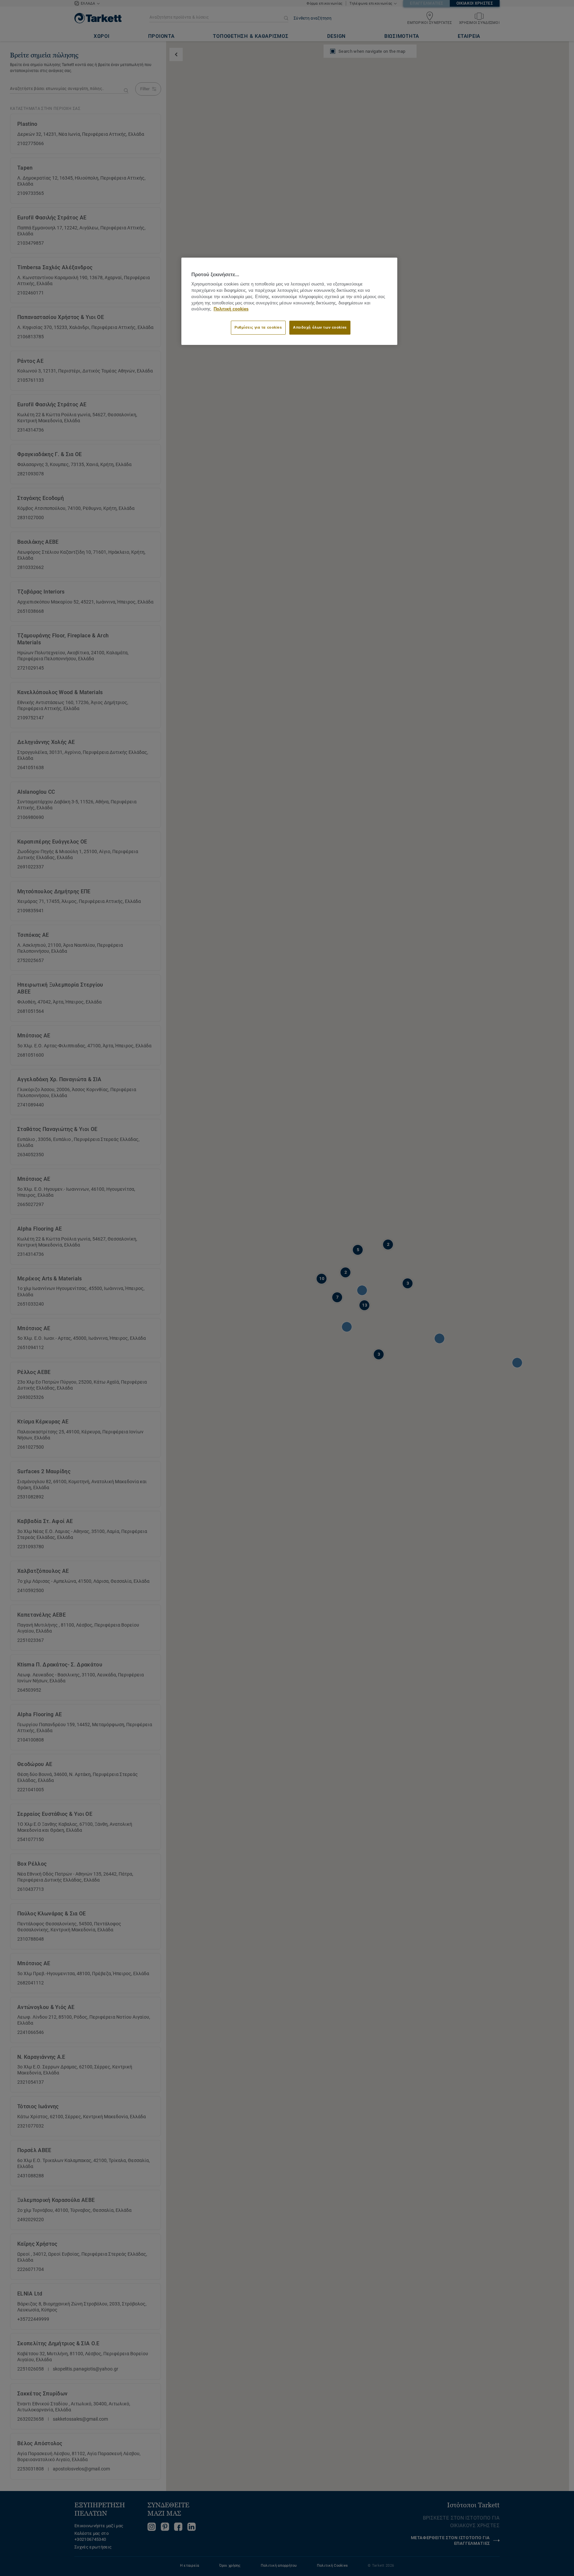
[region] (289, 301)
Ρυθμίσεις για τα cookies (258, 327)
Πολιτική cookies (231, 309)
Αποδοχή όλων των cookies (320, 327)
